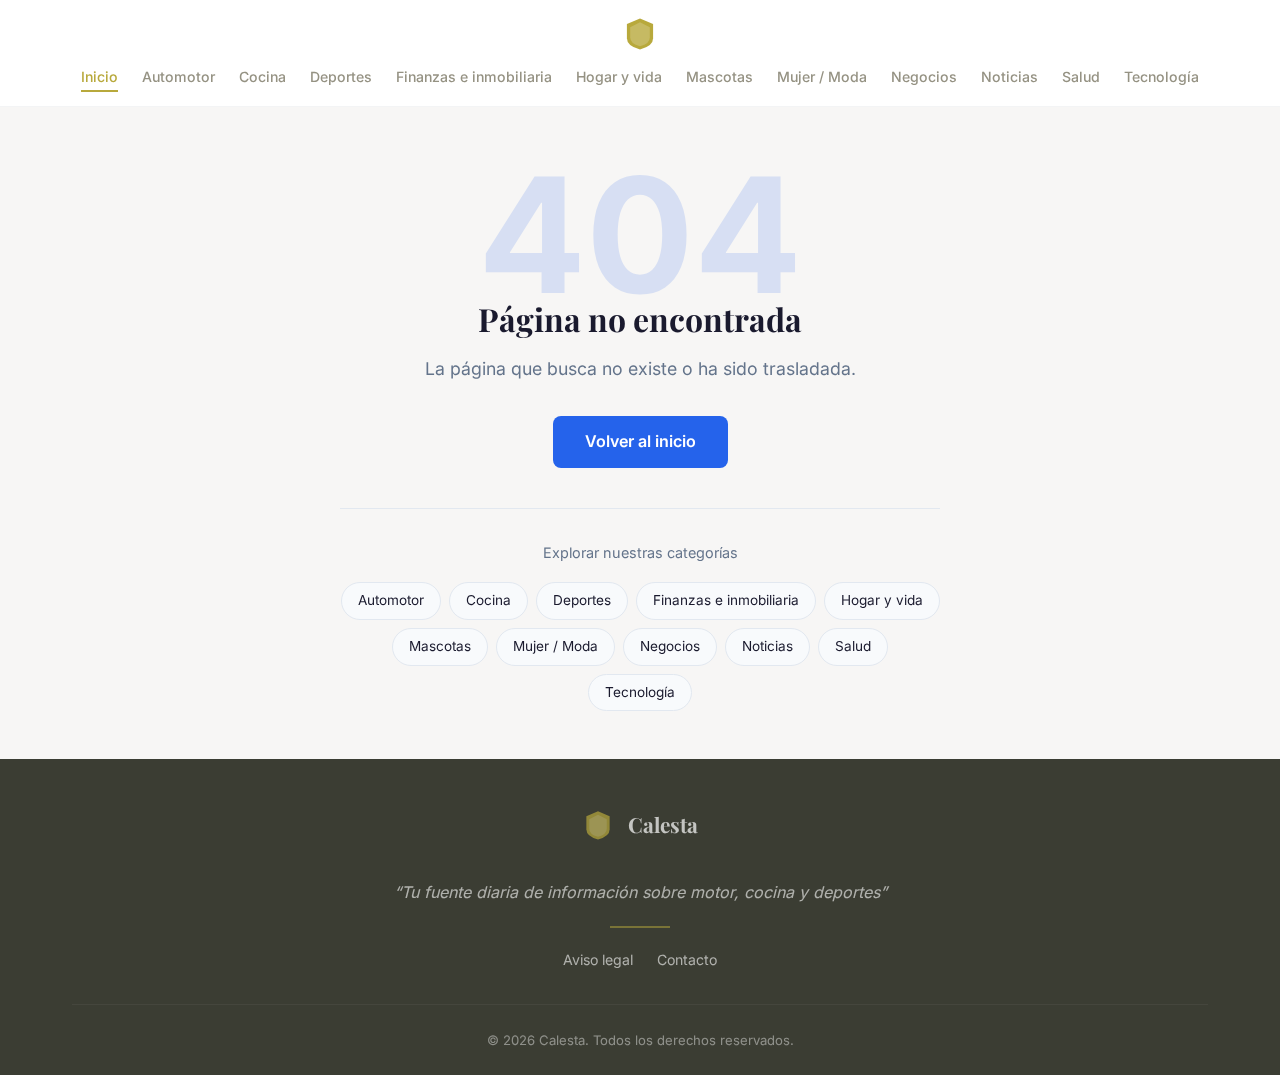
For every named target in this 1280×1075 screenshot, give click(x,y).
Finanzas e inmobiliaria (474, 76)
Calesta (663, 824)
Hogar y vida (619, 76)
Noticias (1009, 76)
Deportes (341, 76)
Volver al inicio (640, 441)
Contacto (687, 959)
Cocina (262, 76)
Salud (1081, 76)
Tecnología (1161, 76)
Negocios (924, 76)
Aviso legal (598, 959)
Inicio (99, 76)
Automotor (178, 76)
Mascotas (719, 76)
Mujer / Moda (822, 76)
